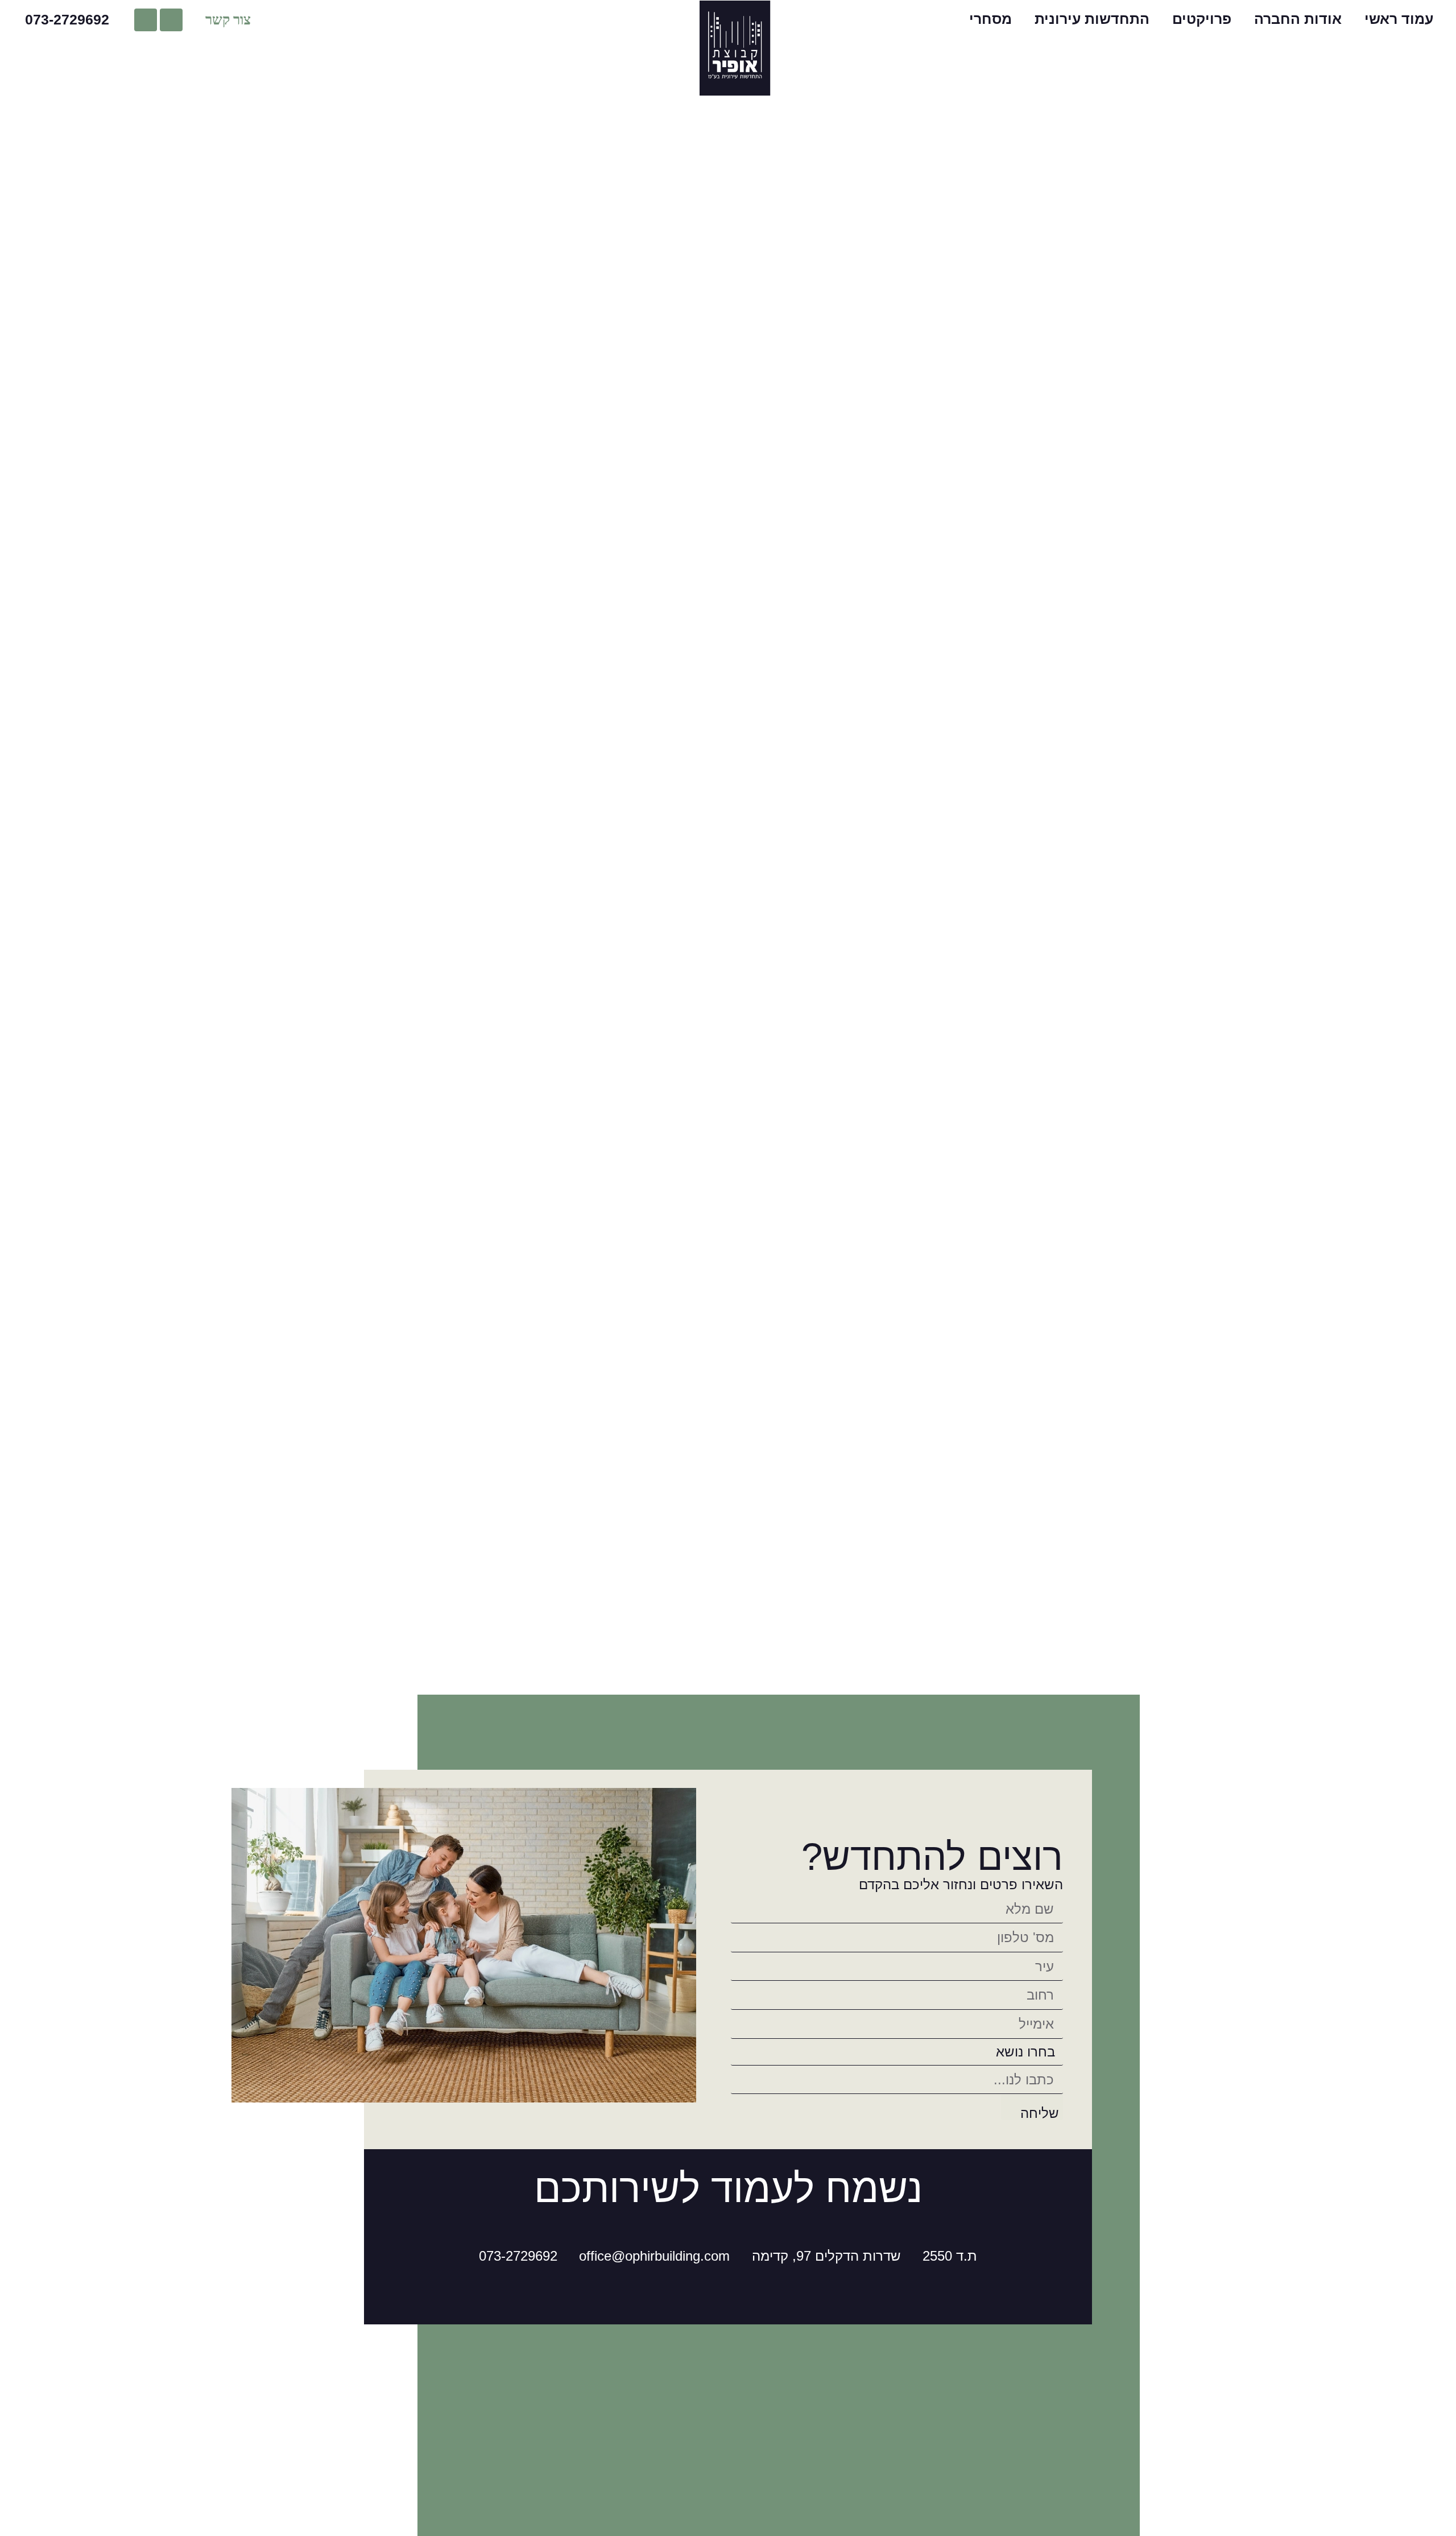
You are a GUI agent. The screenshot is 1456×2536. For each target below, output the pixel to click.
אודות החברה (1298, 19)
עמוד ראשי (1399, 19)
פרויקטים (1202, 19)
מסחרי (990, 19)
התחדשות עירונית (1092, 19)
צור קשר (228, 20)
